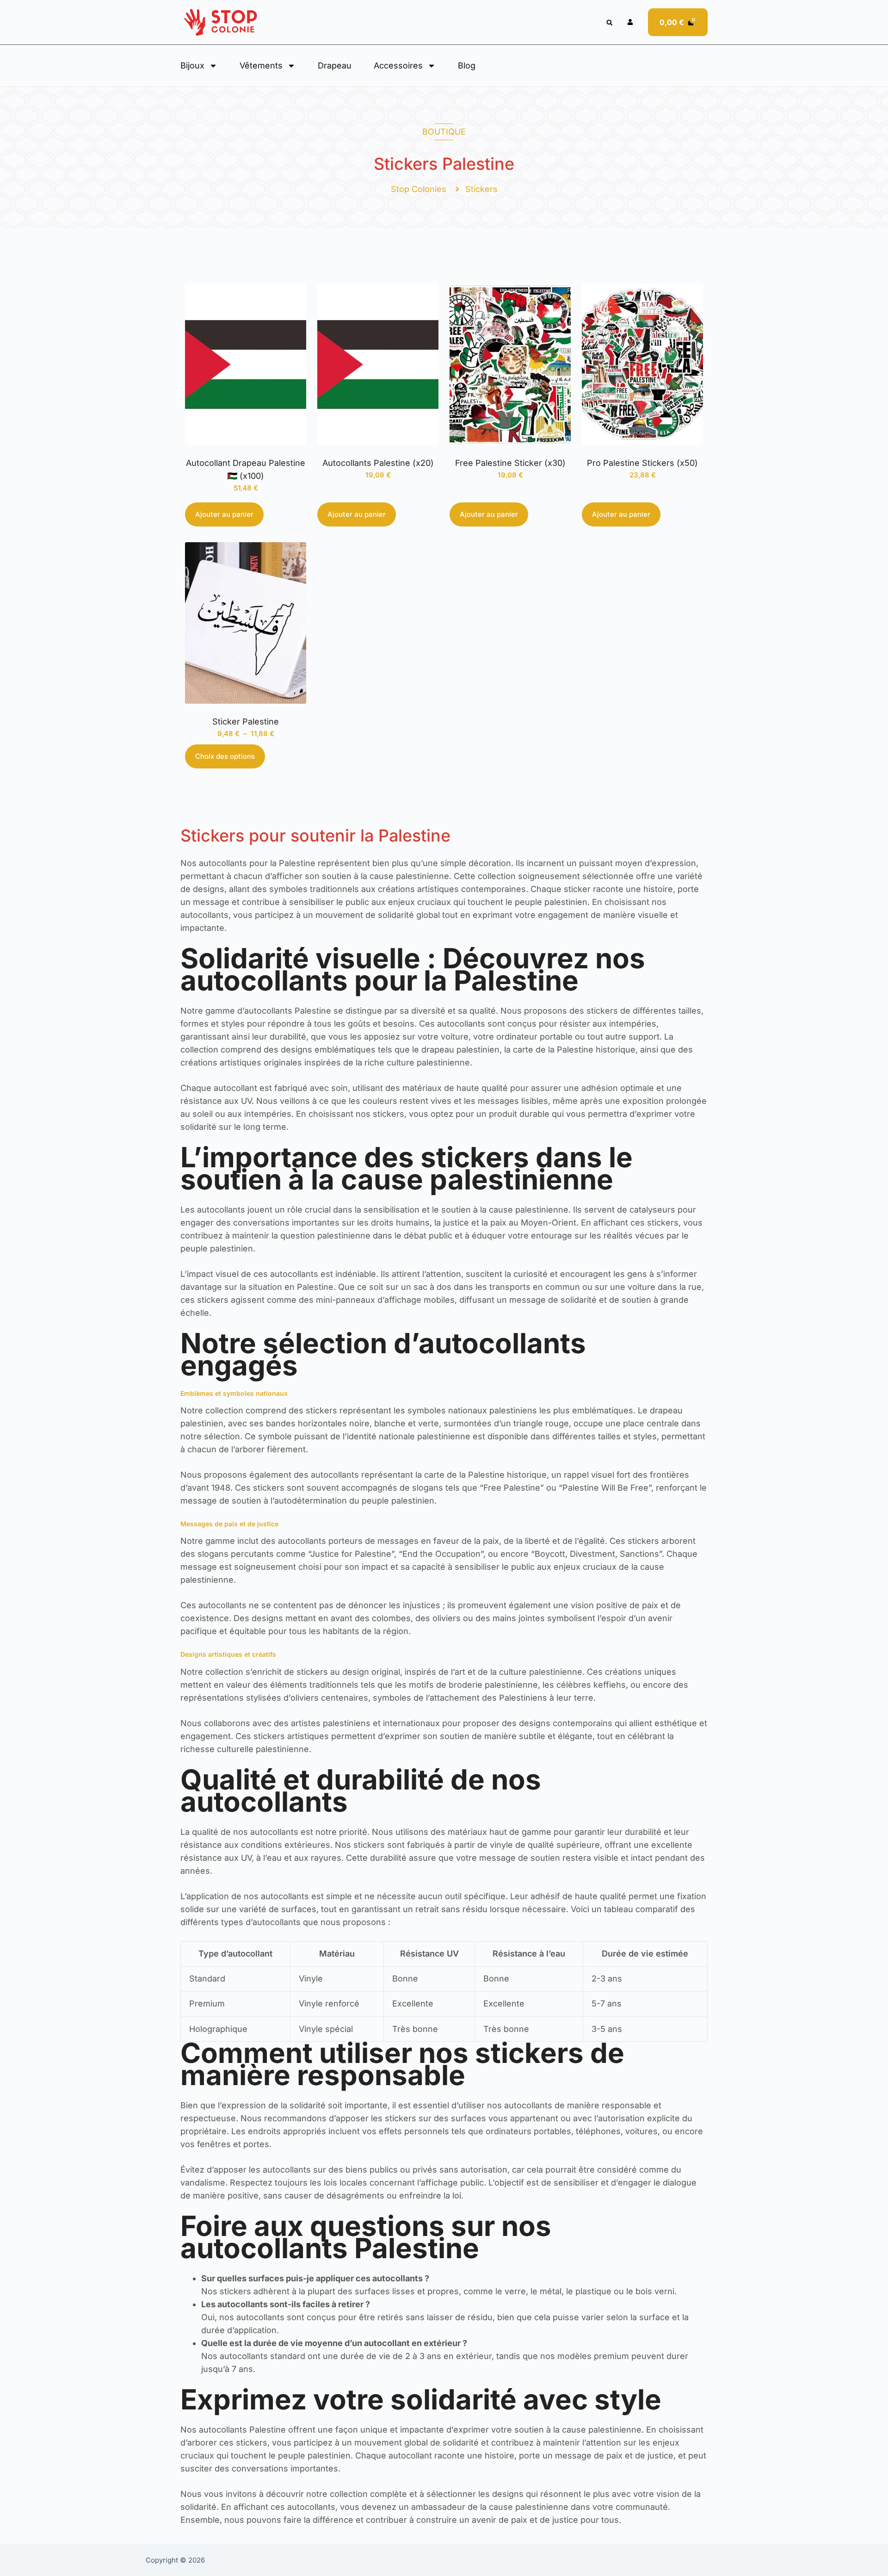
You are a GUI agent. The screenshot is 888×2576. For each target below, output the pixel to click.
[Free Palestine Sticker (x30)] (510, 364)
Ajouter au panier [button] (224, 514)
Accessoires (398, 65)
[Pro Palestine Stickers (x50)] (642, 364)
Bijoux (192, 65)
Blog (467, 65)
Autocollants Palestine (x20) (378, 463)
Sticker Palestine (246, 721)
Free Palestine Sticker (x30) (510, 463)
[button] (609, 23)
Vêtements (261, 65)
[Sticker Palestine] (246, 623)
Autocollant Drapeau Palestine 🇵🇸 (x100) (246, 469)
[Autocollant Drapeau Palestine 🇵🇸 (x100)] (246, 364)
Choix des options (225, 756)
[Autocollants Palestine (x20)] (378, 364)
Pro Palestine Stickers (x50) (642, 463)
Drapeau (335, 65)
